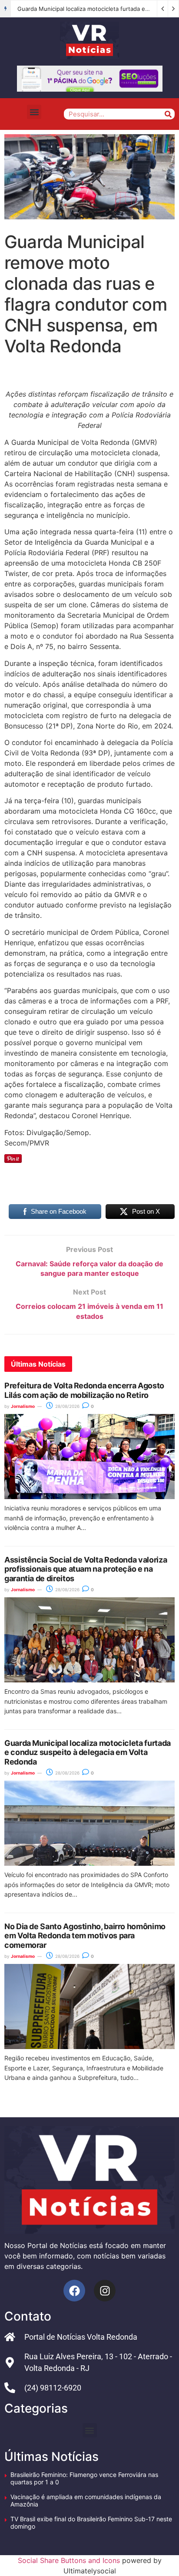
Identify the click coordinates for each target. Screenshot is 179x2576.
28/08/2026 (67, 1406)
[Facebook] (74, 2291)
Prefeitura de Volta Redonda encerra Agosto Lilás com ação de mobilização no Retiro (84, 1390)
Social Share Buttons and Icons (69, 2560)
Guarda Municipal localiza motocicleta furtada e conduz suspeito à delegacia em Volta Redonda (88, 1752)
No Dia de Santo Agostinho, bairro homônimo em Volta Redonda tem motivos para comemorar (85, 1936)
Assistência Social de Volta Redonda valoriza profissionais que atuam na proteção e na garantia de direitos (86, 1569)
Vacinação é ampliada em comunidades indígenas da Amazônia (86, 2500)
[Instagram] (105, 2291)
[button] (34, 112)
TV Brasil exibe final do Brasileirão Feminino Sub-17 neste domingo (91, 2523)
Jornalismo (23, 1406)
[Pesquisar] (168, 114)
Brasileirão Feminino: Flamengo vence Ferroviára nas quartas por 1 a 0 (84, 2478)
